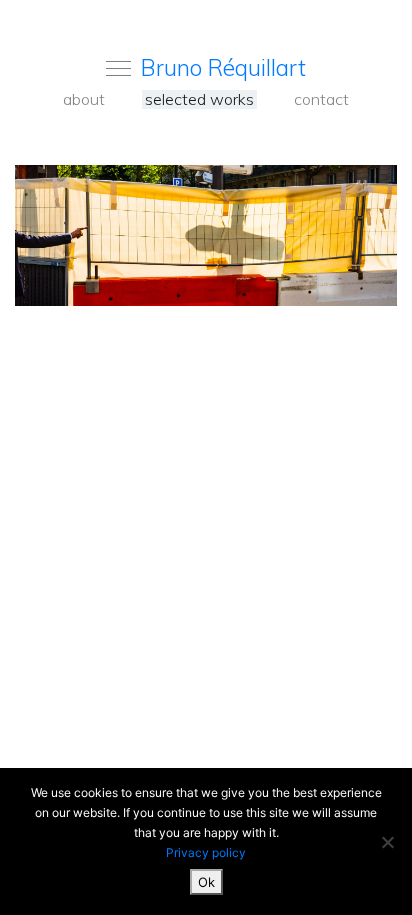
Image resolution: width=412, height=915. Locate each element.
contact (321, 99)
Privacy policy (206, 852)
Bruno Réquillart (223, 67)
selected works (199, 99)
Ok (206, 882)
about (84, 99)
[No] (387, 842)
